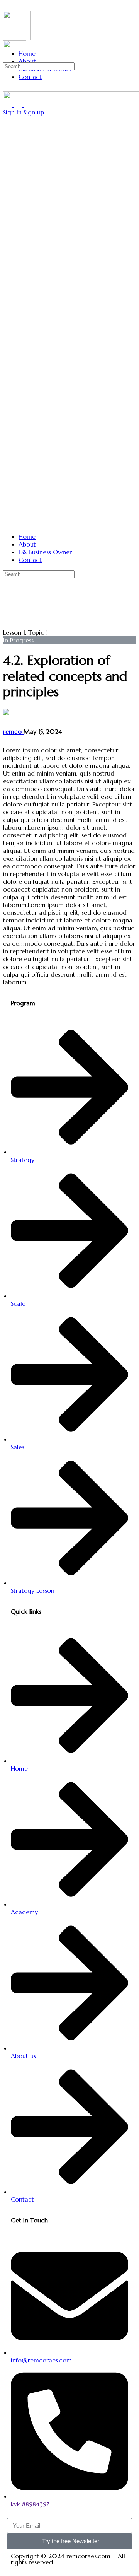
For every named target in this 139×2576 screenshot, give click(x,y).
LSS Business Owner (45, 552)
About (27, 544)
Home (27, 536)
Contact (30, 560)
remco (13, 731)
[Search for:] (39, 66)
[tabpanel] (69, 866)
